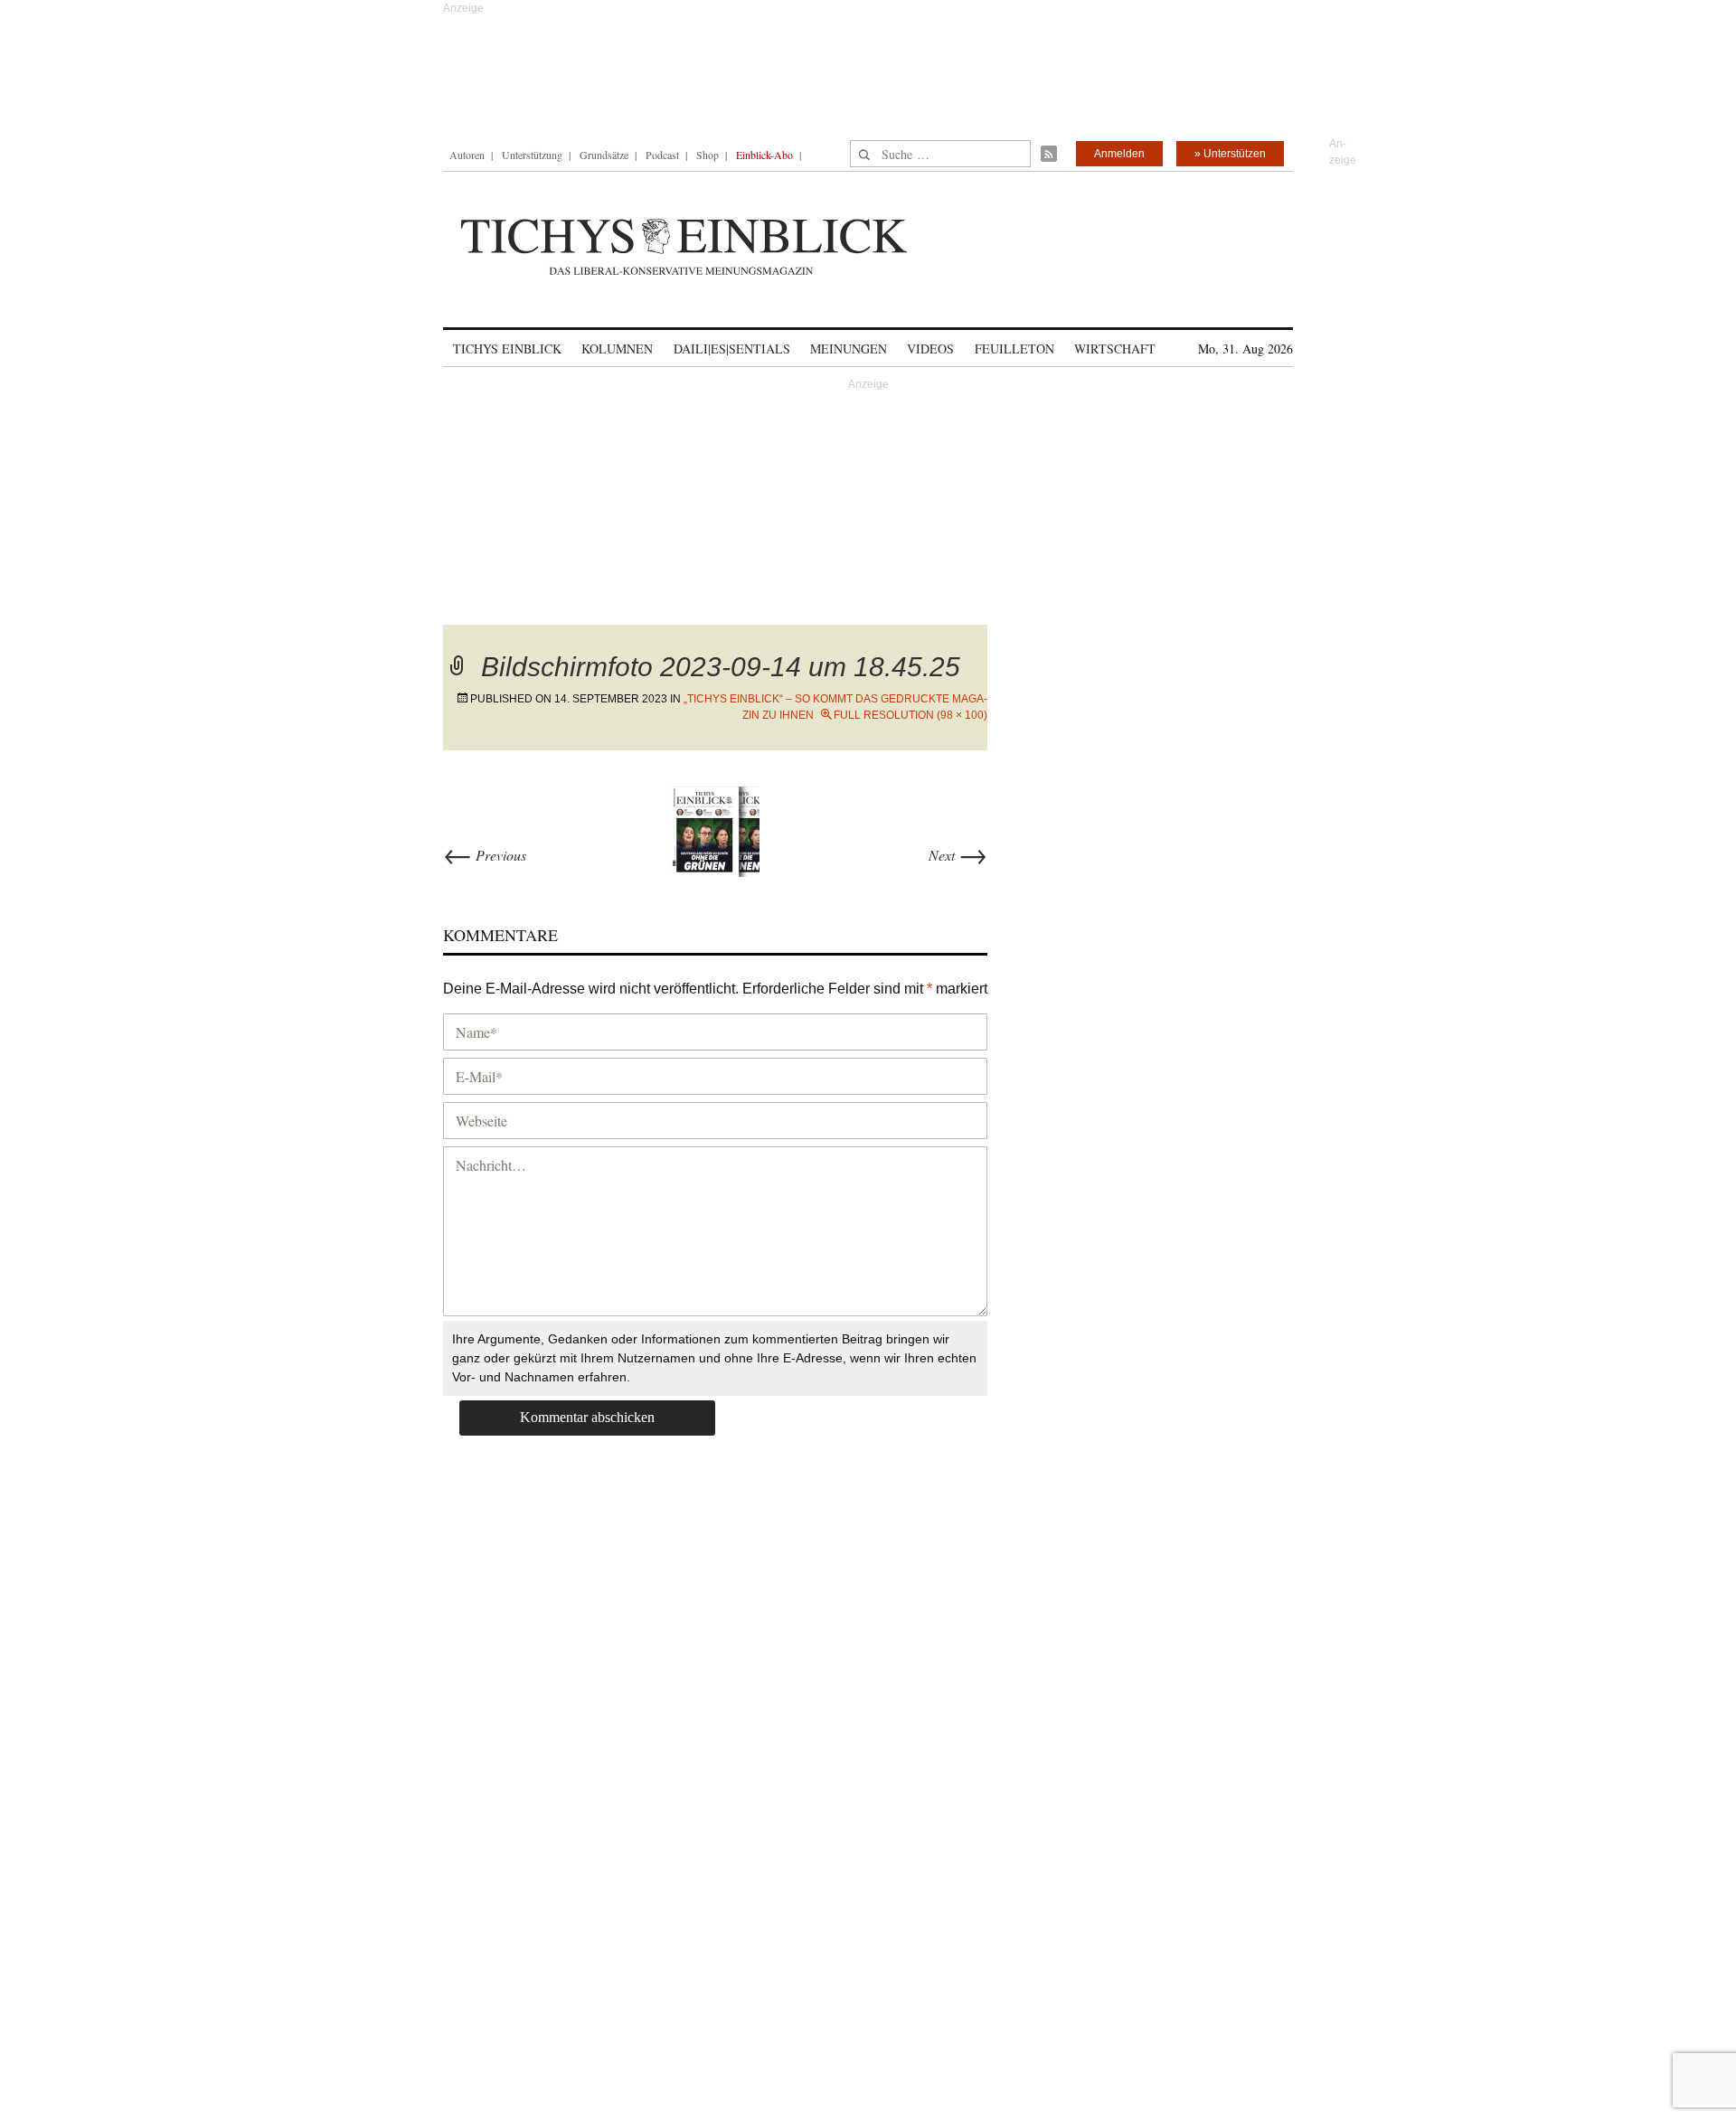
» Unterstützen (1230, 154)
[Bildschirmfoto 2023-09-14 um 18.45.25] (715, 829)
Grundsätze (604, 155)
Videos (930, 349)
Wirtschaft (1115, 349)
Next (958, 855)
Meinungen (849, 349)
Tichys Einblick (507, 349)
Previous (485, 855)
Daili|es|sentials (732, 349)
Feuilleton (1014, 349)
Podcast (662, 155)
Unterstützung (532, 155)
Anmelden (1119, 154)
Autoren (467, 155)
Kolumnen (617, 349)
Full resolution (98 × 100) (910, 715)
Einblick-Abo (764, 155)
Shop (708, 155)
